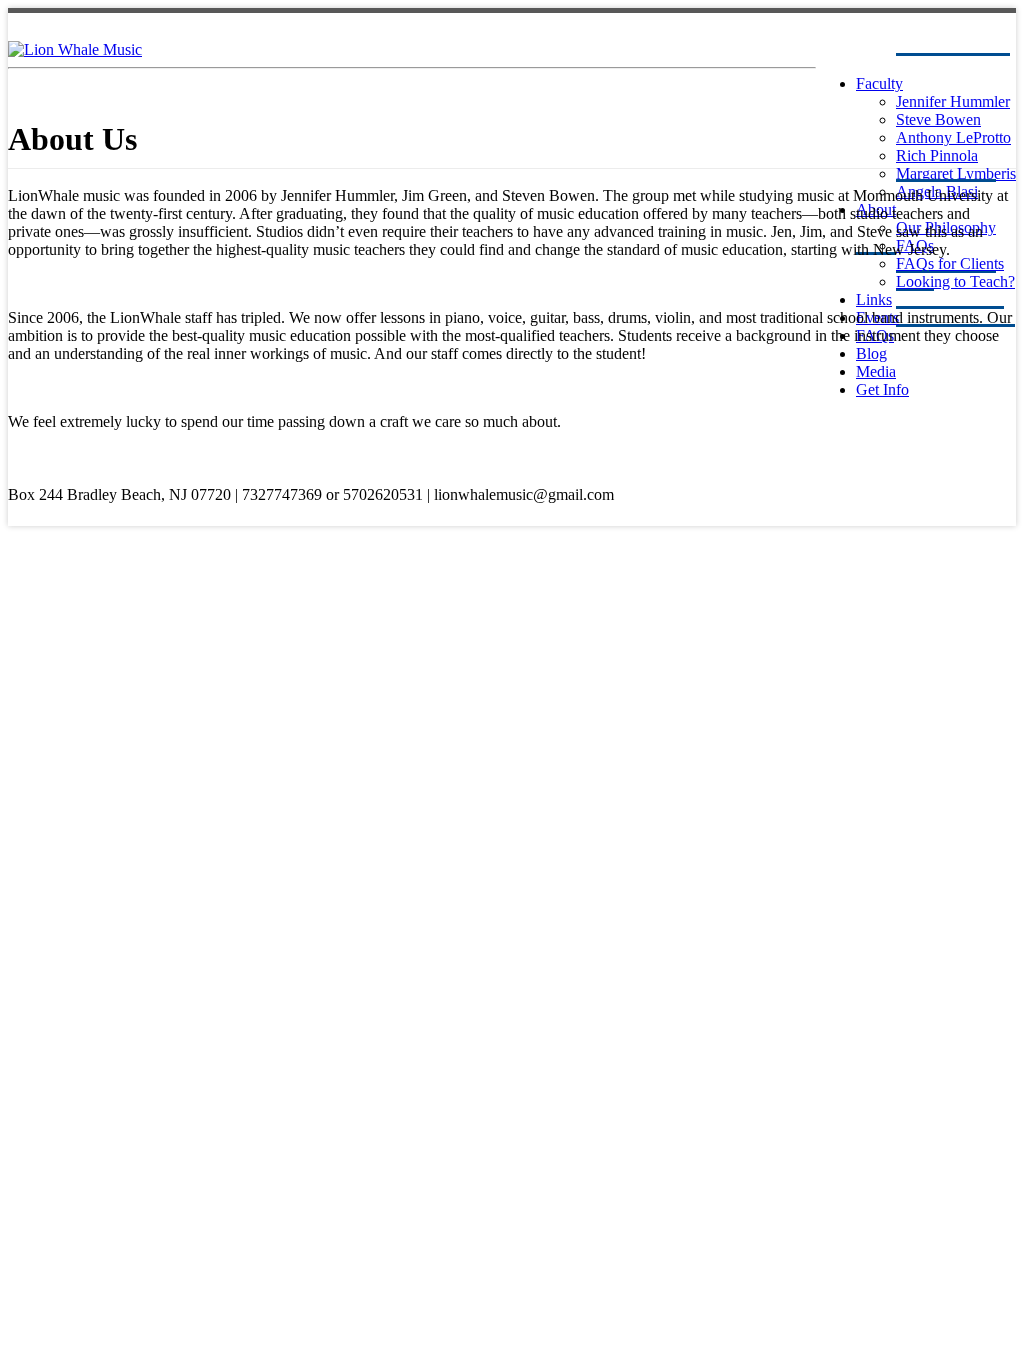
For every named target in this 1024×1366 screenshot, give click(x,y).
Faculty (879, 83)
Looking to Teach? (955, 281)
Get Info (882, 389)
